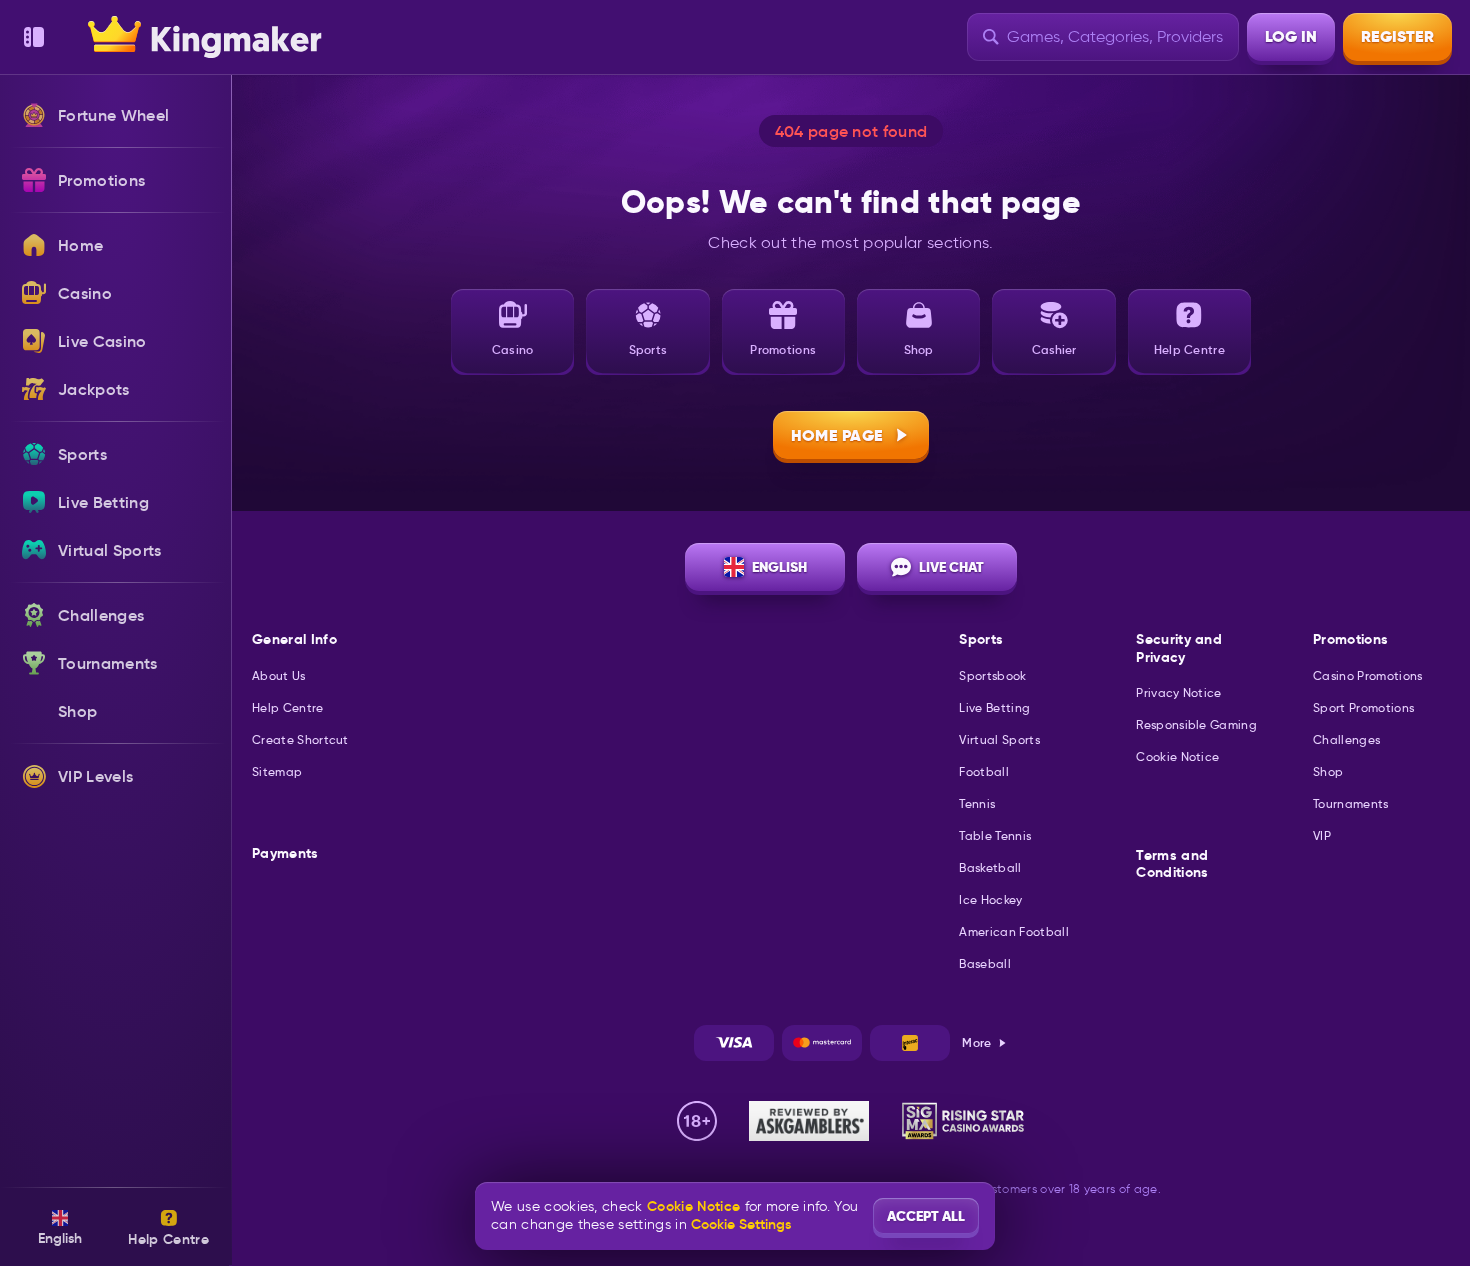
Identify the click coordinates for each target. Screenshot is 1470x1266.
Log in (1291, 36)
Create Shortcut (300, 739)
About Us (279, 675)
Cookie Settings (741, 1224)
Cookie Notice (1177, 756)
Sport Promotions (1363, 707)
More (976, 1042)
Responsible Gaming (1196, 724)
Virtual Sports (999, 739)
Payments (285, 853)
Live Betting (994, 707)
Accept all (926, 1216)
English (779, 567)
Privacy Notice (1178, 692)
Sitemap (277, 771)
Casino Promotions (1367, 675)
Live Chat (951, 567)
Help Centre (288, 707)
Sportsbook (992, 675)
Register (1397, 36)
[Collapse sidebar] (34, 37)
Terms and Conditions (1172, 864)
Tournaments (1351, 803)
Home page (837, 435)
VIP (1322, 835)
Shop (1328, 771)
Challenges (1346, 739)
